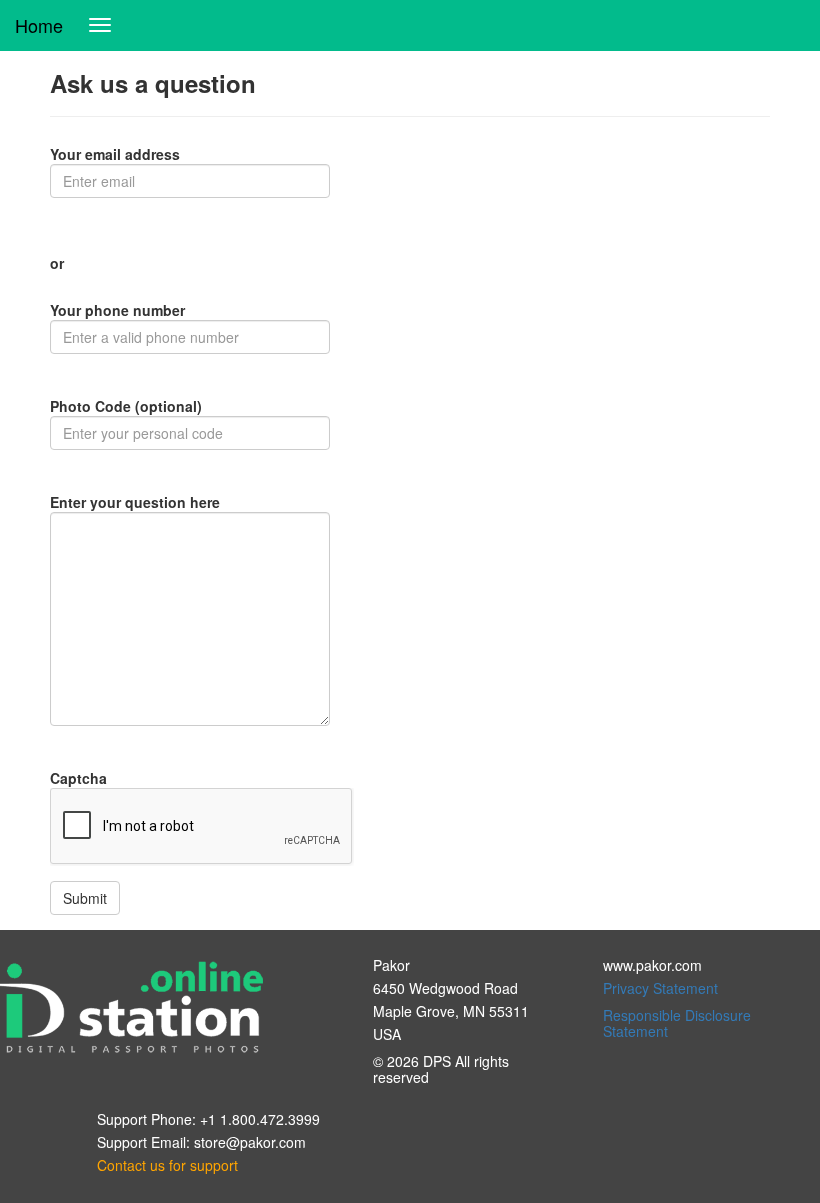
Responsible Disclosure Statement (677, 1022)
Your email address (115, 154)
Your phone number (117, 310)
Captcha (78, 778)
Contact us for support (167, 1165)
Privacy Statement (660, 988)
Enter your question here (135, 502)
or (57, 263)
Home (39, 25)
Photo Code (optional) (126, 406)
